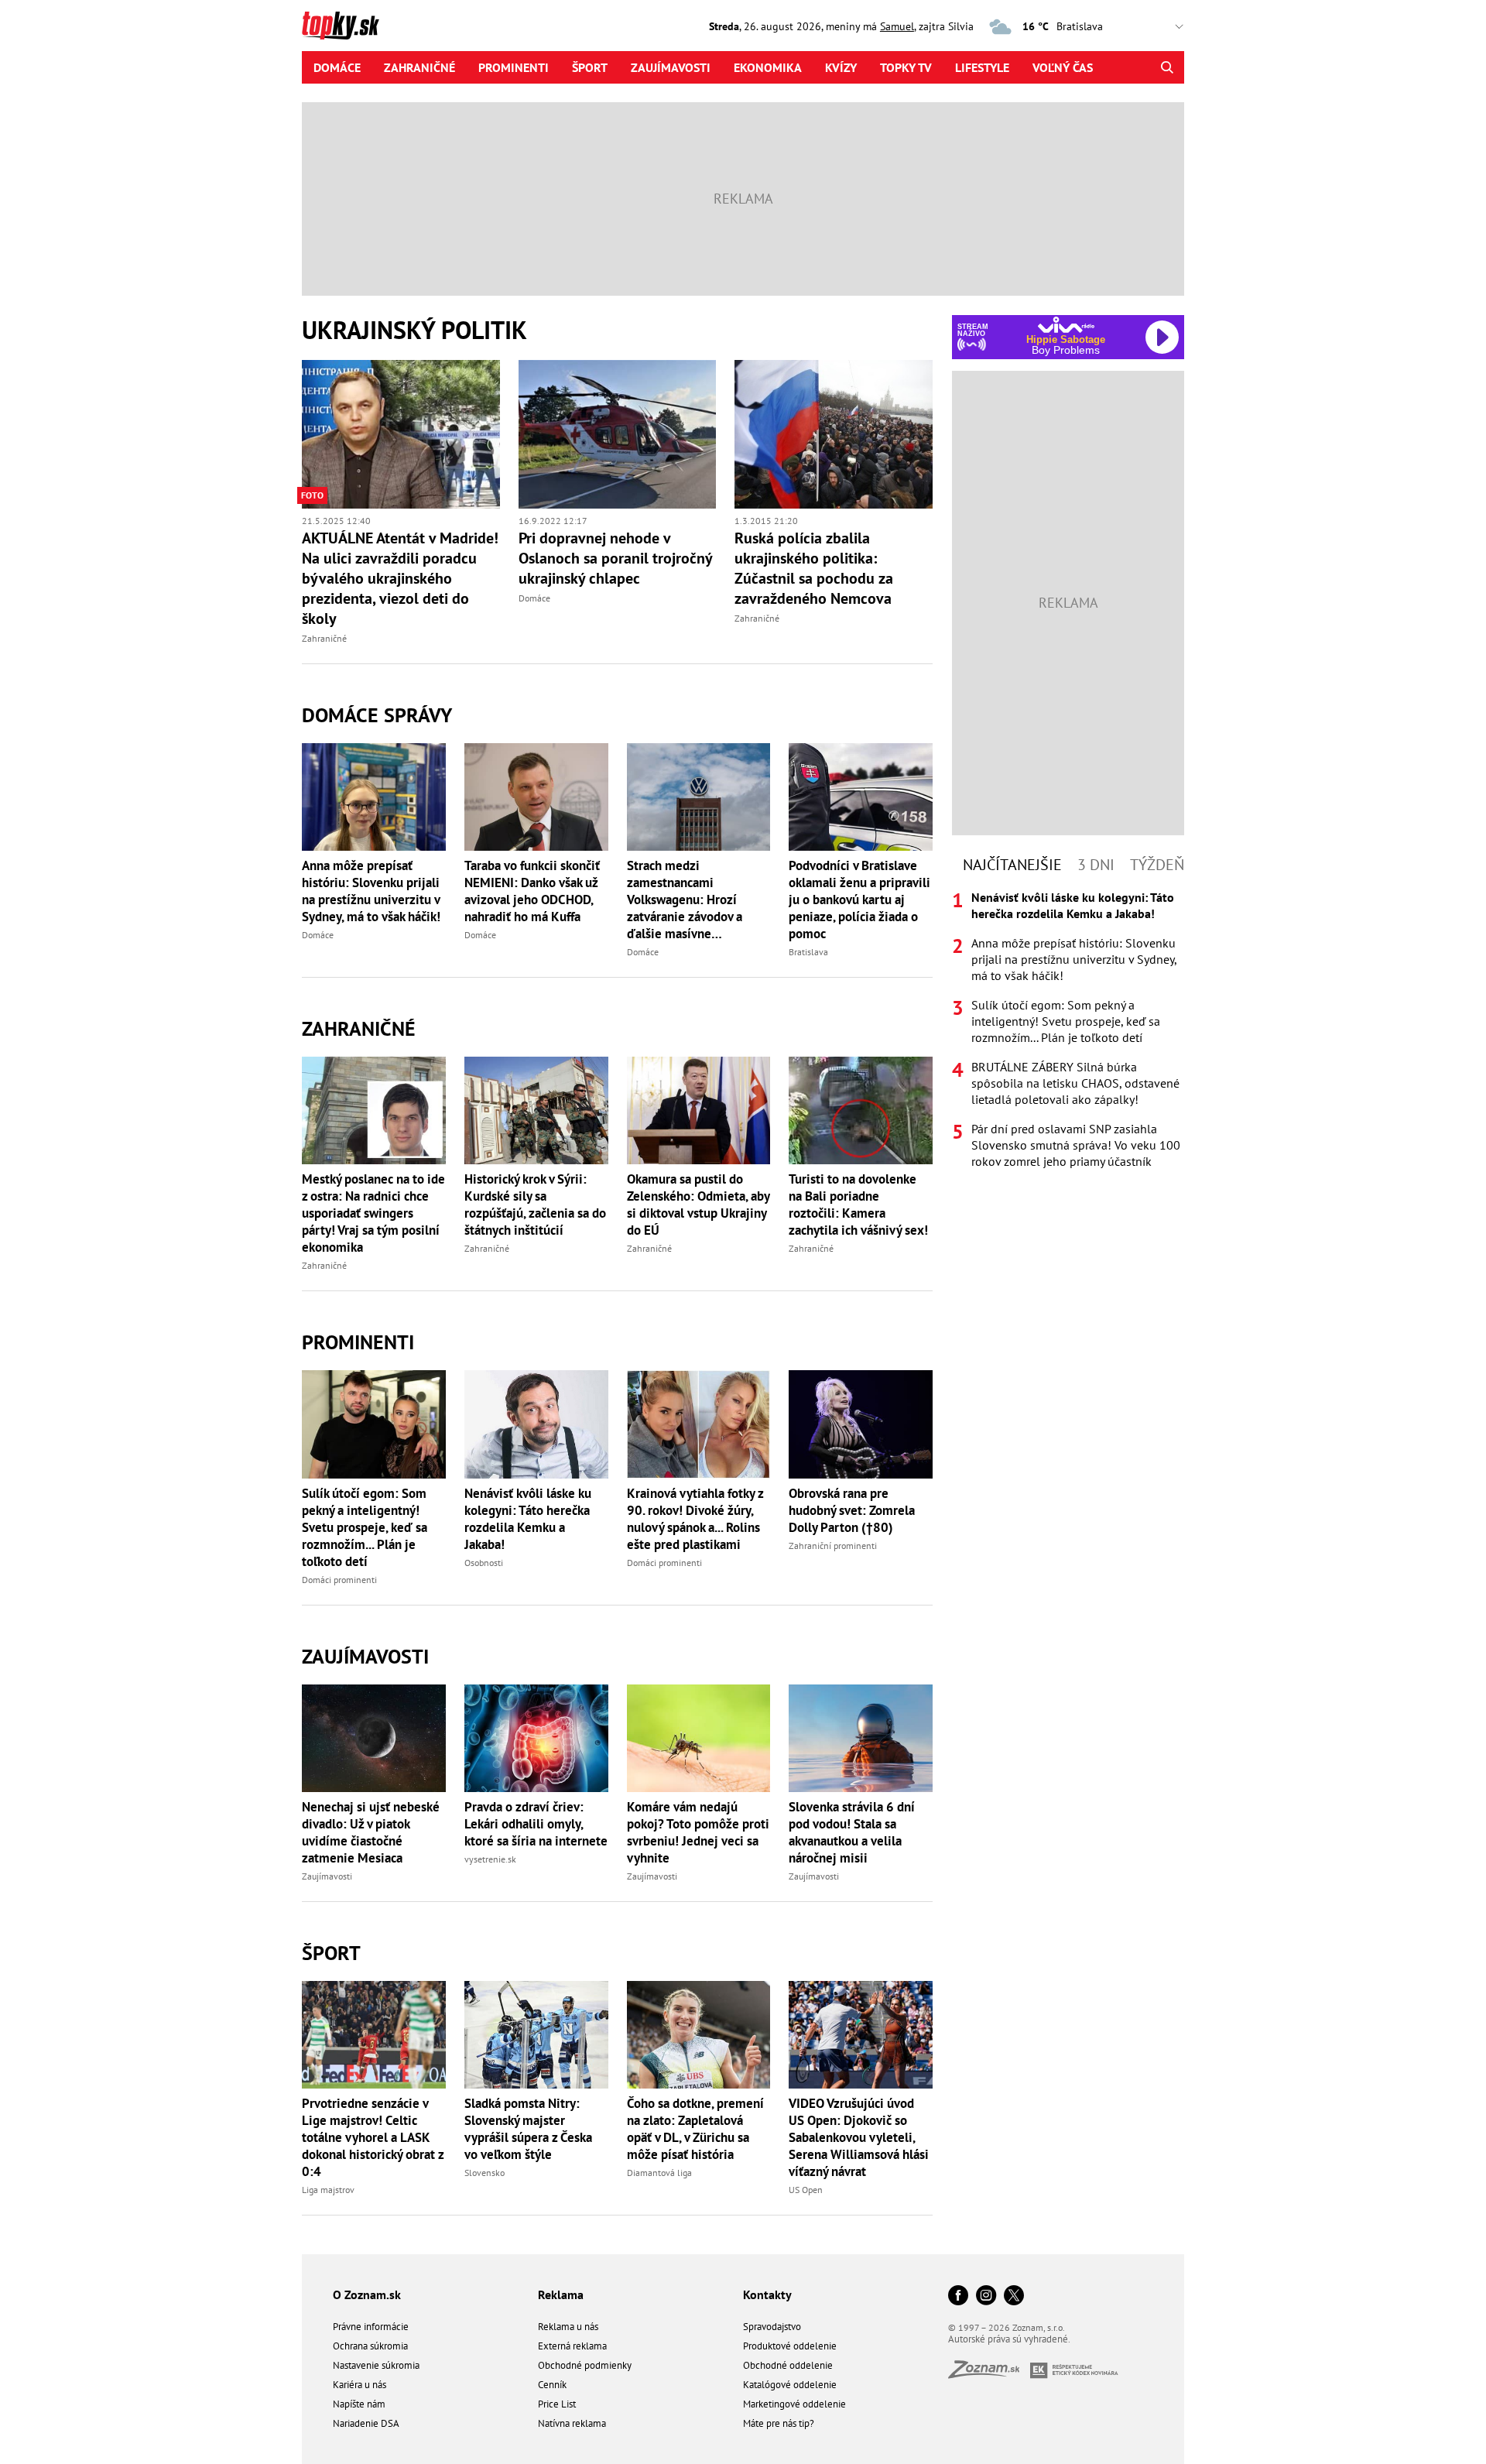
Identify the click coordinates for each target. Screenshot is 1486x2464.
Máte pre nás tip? (779, 2423)
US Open (806, 2190)
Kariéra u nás (360, 2385)
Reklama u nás (568, 2327)
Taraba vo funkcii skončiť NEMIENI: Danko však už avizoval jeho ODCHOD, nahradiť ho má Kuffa (532, 891)
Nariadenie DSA (366, 2423)
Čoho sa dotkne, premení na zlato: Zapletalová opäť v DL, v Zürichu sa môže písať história (695, 2129)
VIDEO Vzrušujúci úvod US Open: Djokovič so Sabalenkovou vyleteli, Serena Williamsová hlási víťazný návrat (859, 2137)
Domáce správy (377, 715)
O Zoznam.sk (367, 2294)
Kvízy (841, 67)
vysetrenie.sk (490, 1859)
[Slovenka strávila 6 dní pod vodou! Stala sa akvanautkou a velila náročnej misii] (861, 1738)
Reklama (561, 2294)
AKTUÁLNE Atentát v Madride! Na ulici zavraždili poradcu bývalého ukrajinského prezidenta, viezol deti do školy (400, 578)
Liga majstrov (328, 2190)
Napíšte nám (359, 2404)
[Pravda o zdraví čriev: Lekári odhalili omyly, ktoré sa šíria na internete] (536, 1738)
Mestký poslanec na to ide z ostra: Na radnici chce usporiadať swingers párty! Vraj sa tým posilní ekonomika (373, 1213)
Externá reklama (572, 2346)
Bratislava (808, 952)
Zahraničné (419, 67)
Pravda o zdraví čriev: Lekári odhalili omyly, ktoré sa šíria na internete (536, 1824)
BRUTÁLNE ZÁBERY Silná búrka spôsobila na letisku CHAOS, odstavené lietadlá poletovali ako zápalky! (1075, 1083)
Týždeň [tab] (1157, 865)
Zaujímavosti (671, 67)
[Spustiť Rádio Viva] (1066, 325)
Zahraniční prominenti (833, 1546)
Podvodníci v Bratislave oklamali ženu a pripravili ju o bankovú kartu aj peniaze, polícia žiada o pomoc (859, 900)
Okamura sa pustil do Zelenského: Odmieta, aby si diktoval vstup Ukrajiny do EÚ (698, 1205)
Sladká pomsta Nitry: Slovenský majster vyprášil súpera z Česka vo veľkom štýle (528, 2129)
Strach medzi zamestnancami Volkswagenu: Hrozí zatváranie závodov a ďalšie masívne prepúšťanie (685, 900)
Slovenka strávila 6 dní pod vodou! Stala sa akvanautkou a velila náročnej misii (852, 1832)
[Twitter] (1014, 2296)
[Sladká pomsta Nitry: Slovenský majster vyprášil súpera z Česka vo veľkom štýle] (536, 2035)
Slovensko (484, 2173)
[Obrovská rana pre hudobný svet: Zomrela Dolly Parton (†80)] (861, 1424)
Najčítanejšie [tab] (1012, 865)
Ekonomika (768, 67)
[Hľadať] (1167, 67)
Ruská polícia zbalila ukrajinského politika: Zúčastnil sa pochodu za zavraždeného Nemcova (814, 568)
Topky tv (906, 67)
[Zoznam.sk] (989, 2374)
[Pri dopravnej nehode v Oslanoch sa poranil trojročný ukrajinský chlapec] (618, 434)
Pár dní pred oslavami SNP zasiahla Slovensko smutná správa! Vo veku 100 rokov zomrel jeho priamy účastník (1076, 1145)
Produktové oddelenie (790, 2346)
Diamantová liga (659, 2173)
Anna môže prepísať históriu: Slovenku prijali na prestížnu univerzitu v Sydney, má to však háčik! (371, 891)
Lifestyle (982, 67)
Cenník (552, 2385)
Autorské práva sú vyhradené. (1009, 2339)
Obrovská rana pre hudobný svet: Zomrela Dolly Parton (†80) (852, 1510)
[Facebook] (958, 2296)
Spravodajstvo (772, 2327)
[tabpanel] (1068, 1030)
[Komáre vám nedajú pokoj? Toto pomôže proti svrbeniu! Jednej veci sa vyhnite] (699, 1738)
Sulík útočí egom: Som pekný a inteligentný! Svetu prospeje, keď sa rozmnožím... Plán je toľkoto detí (365, 1527)
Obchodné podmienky (585, 2365)
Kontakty (767, 2294)
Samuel (897, 26)
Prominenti (514, 67)
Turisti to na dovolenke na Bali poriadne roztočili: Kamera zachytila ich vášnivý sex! (858, 1205)
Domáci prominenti (339, 1580)
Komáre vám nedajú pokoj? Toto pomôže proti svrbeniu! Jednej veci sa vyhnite (698, 1832)
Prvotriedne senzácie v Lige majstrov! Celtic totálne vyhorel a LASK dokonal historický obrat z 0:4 (373, 2137)
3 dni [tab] (1096, 865)
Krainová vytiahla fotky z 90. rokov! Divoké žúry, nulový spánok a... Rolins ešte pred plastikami (695, 1519)
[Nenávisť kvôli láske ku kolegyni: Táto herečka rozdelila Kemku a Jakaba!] (536, 1424)
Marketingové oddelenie (794, 2404)
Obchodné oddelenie (788, 2365)
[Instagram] (986, 2296)
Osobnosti (484, 1563)
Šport (590, 67)
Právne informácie (371, 2327)
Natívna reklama (572, 2423)
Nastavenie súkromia (376, 2365)
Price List (557, 2404)
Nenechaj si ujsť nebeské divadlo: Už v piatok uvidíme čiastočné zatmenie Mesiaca (371, 1832)
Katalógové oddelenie (790, 2385)
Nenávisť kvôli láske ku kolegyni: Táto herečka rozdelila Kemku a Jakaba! (528, 1519)
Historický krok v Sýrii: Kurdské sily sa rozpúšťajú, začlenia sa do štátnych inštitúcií (535, 1205)
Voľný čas (1063, 67)
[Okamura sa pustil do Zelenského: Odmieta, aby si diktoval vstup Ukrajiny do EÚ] (699, 1110)
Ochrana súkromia (370, 2346)
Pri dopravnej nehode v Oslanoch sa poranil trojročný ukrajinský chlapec (615, 558)
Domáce (337, 67)
